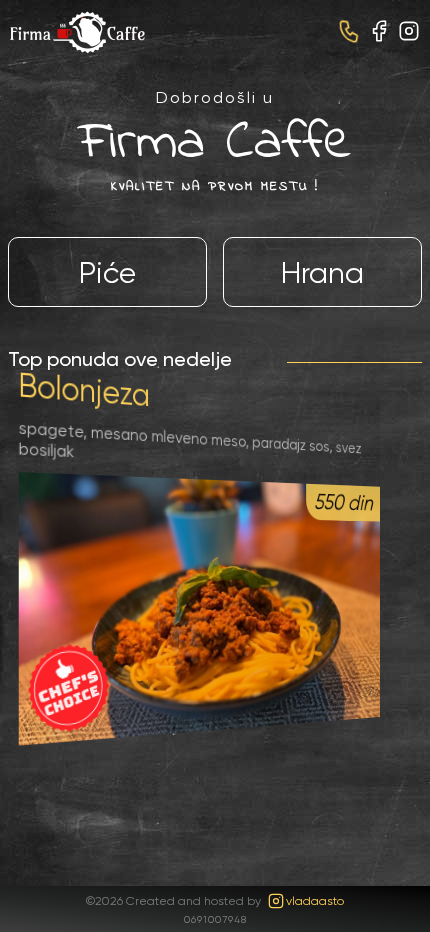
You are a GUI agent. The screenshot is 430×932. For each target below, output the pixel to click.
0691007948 (215, 919)
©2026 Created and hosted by (215, 900)
